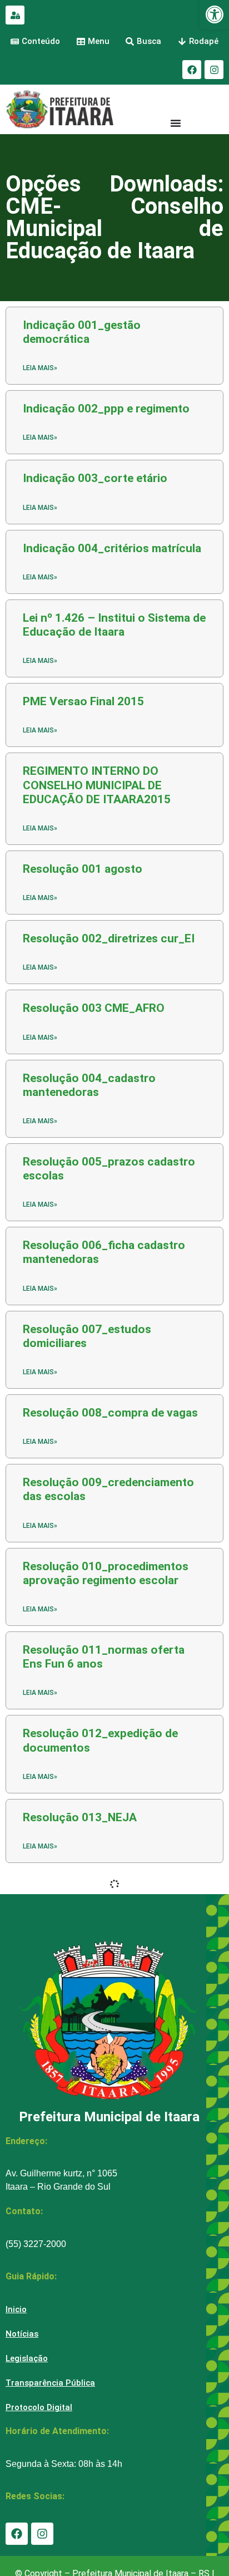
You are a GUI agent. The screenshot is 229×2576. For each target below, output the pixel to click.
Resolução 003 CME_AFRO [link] (94, 1008)
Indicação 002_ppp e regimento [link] (106, 409)
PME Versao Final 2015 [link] (83, 701)
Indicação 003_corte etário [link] (95, 478)
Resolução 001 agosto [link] (83, 869)
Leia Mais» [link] (40, 368)
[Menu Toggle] (176, 123)
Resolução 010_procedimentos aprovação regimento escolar (106, 1573)
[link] (215, 14)
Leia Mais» (40, 1121)
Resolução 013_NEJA (80, 1817)
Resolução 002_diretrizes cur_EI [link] (109, 938)
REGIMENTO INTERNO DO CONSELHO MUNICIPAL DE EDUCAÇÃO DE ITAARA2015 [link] (97, 785)
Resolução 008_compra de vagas (110, 1413)
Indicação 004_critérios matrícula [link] (112, 548)
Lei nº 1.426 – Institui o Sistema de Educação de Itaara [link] (114, 625)
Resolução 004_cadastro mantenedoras (89, 1085)
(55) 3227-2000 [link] (36, 2244)
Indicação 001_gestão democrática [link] (82, 332)
